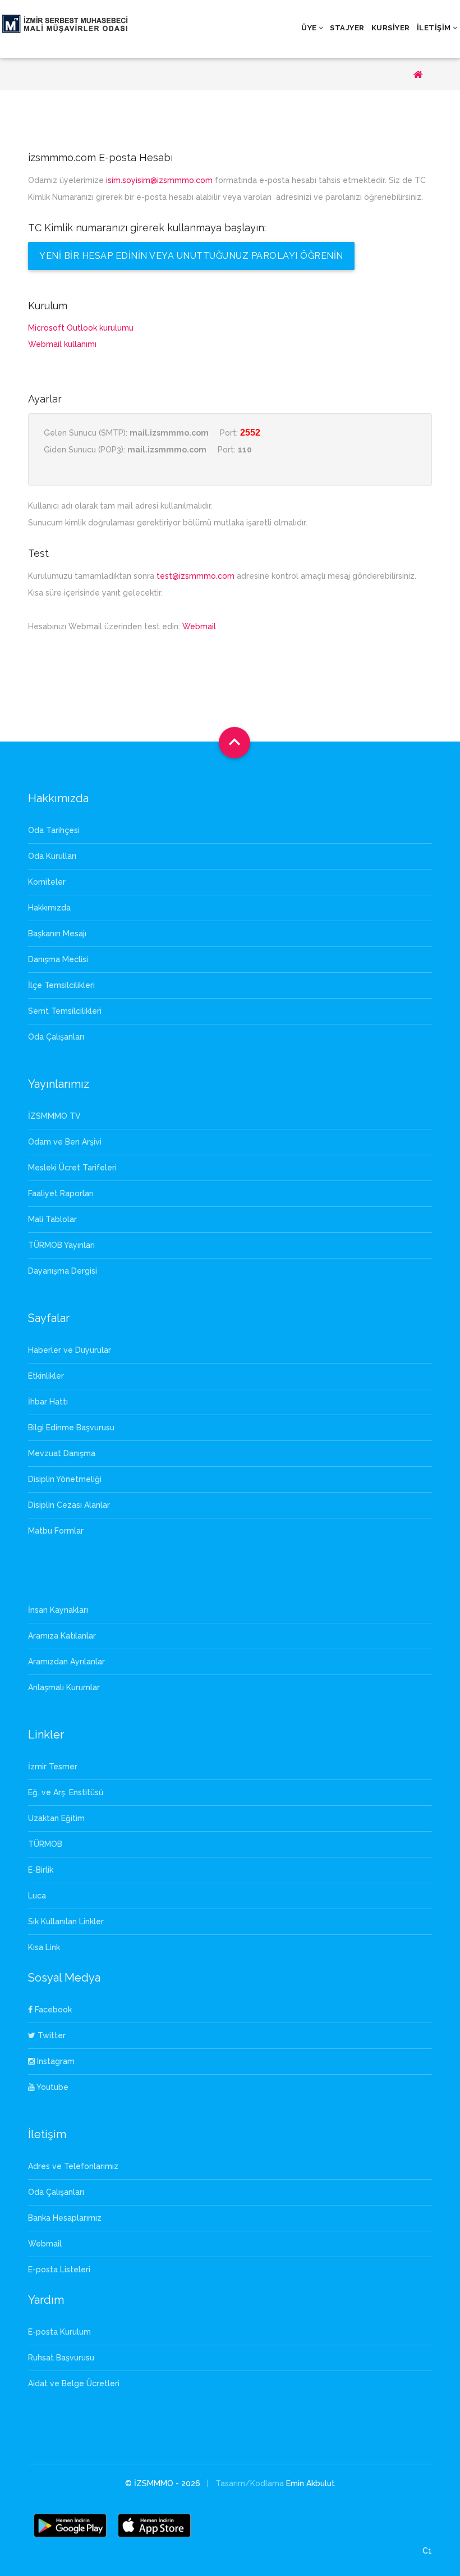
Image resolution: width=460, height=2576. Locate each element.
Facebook (52, 2010)
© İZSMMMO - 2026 (164, 2483)
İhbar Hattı (48, 1402)
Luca (37, 1896)
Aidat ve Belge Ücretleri (74, 2383)
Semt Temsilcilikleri (65, 1011)
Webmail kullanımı (62, 344)
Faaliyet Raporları (61, 1193)
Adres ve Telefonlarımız (73, 2166)
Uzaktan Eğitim (56, 1818)
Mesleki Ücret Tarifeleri (72, 1168)
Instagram (55, 2061)
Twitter (50, 2035)
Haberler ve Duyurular (70, 1350)
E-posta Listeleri (59, 2270)
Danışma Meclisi (58, 959)
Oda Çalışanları (56, 1037)
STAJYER (347, 28)
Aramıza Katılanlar (62, 1636)
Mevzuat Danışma (62, 1453)
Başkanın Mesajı (57, 934)
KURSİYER (391, 28)
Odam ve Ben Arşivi (65, 1142)
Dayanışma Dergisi (63, 1271)
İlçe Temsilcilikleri (61, 985)
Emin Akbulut (311, 2483)
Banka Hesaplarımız (65, 2218)
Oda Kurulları (52, 856)
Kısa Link (44, 1947)
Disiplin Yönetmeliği (65, 1479)
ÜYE (309, 28)
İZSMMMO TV (54, 1116)
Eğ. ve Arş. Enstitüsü (66, 1792)
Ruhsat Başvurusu (61, 2358)
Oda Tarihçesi (54, 830)
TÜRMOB (45, 1844)
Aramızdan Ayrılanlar (66, 1662)
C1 (427, 2551)
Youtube (52, 2087)
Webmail (199, 626)
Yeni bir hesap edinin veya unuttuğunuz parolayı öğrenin (191, 256)
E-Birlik (41, 1870)
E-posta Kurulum (59, 2332)
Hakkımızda (49, 908)
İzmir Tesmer (53, 1767)
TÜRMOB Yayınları (61, 1245)
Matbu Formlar (56, 1531)
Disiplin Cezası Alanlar (69, 1505)
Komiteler (47, 882)
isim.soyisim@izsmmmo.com (159, 180)
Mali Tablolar (52, 1219)
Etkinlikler (46, 1376)
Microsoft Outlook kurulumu (81, 328)
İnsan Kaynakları (58, 1610)
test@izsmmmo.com (196, 576)
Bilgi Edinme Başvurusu (71, 1427)
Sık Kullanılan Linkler (66, 1921)
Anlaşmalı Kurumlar (64, 1687)
